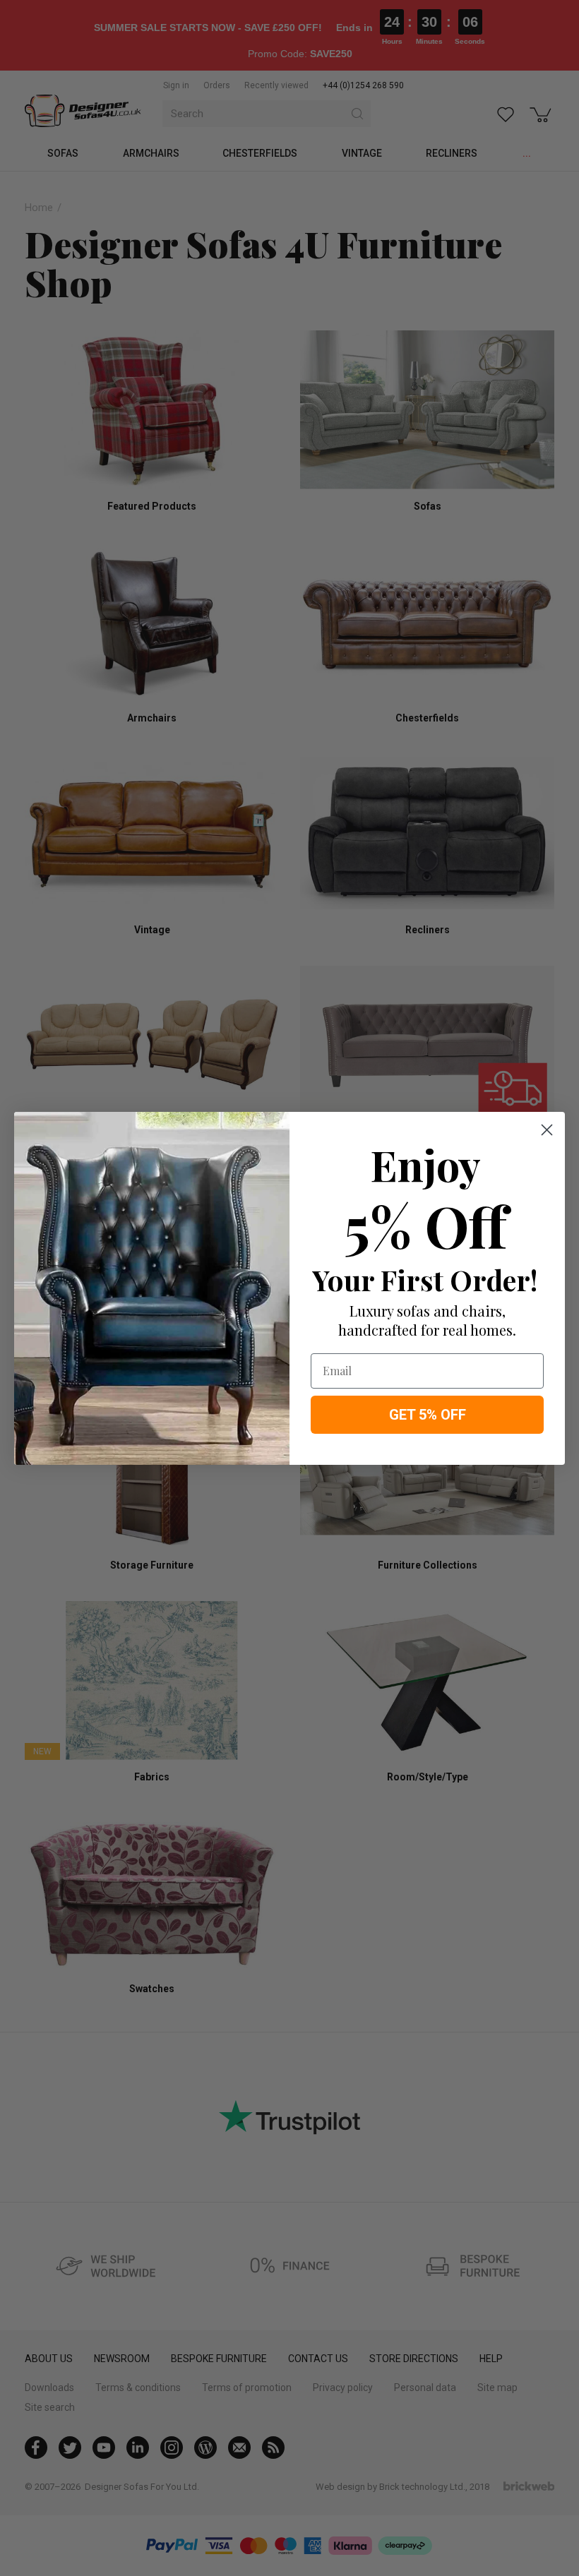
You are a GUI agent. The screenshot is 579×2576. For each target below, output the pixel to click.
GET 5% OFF (428, 1415)
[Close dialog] (547, 1130)
